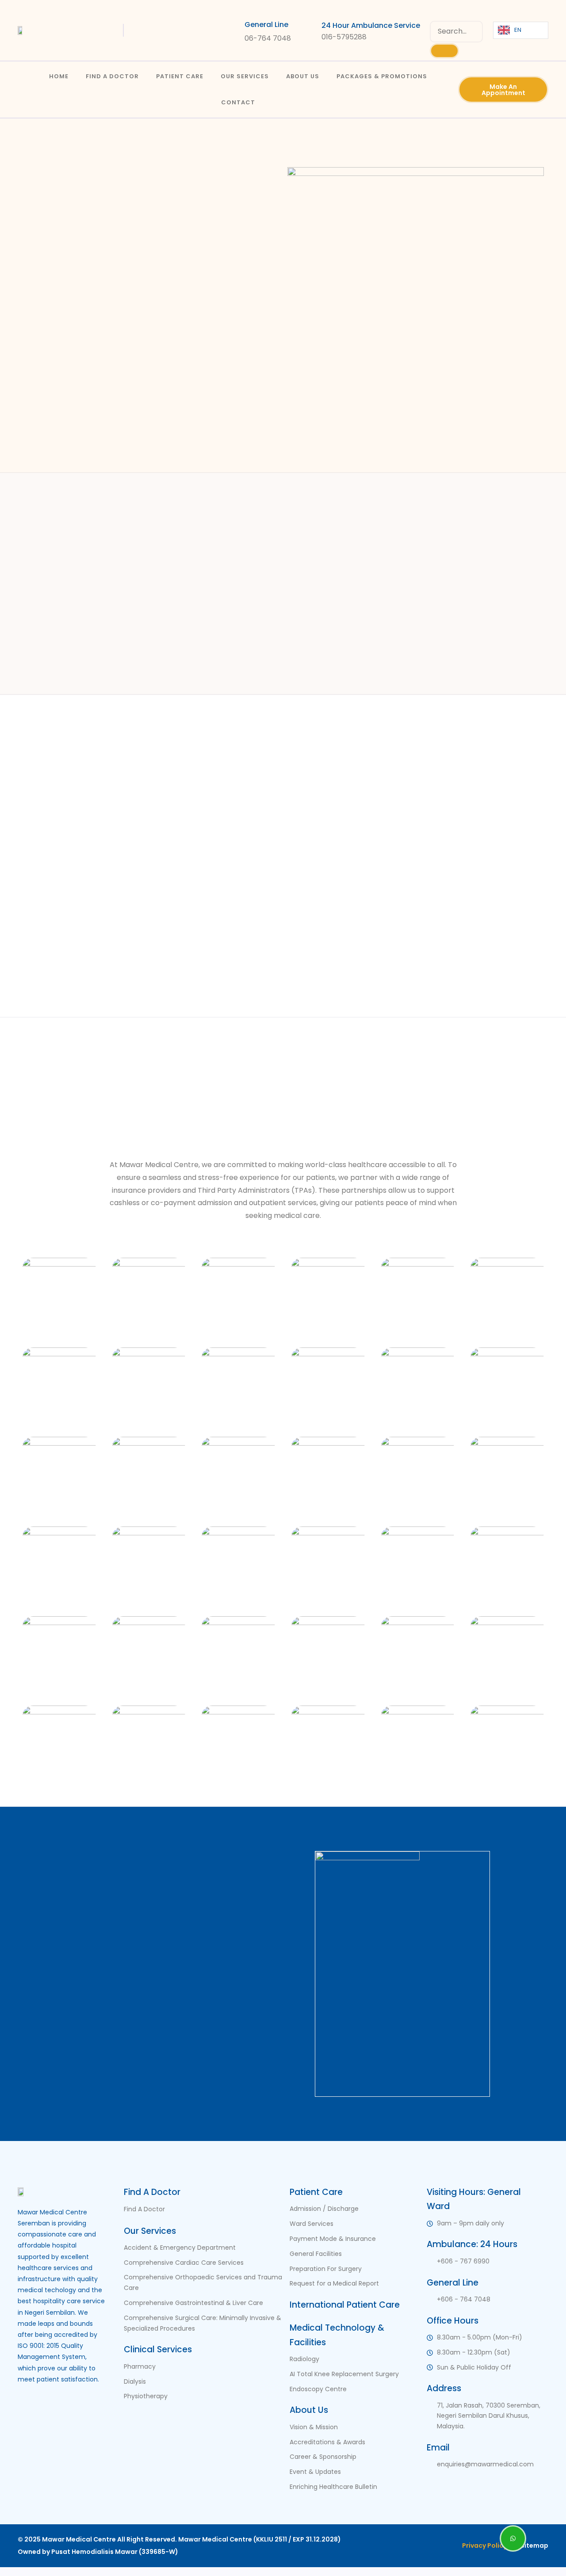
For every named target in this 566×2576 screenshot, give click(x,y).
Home (59, 76)
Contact (238, 102)
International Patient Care (345, 2305)
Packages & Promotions (382, 76)
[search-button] (444, 51)
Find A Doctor (112, 76)
